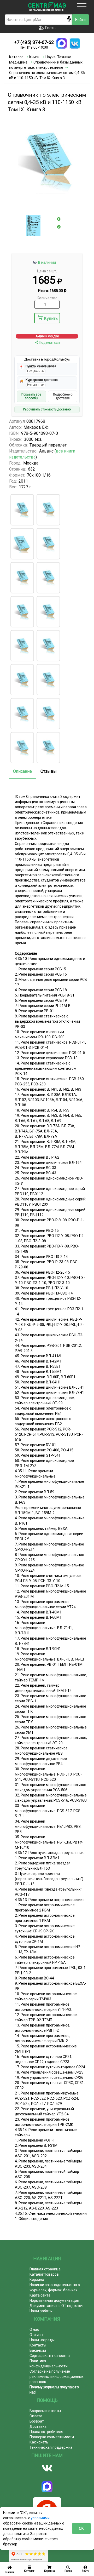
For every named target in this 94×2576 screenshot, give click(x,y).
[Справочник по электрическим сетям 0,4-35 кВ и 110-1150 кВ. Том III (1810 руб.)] (48, 578)
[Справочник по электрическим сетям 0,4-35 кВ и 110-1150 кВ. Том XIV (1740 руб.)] (48, 748)
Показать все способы (31, 396)
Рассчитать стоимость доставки (47, 409)
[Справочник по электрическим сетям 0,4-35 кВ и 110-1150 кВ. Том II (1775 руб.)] (22, 578)
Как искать (39, 2442)
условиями (40, 2518)
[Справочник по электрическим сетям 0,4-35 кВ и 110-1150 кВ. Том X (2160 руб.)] (22, 544)
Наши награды (42, 2340)
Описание (22, 771)
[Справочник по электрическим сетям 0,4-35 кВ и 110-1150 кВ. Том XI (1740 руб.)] (22, 714)
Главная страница (45, 2269)
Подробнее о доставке (63, 396)
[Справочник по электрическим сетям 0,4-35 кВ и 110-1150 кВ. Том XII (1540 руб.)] (48, 714)
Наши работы (41, 2311)
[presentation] (59, 219)
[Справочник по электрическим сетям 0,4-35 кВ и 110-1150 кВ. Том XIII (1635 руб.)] (22, 748)
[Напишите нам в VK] (75, 43)
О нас (34, 2329)
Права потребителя (46, 2432)
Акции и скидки (47, 336)
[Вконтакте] (47, 2468)
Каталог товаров (44, 2274)
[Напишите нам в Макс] (62, 43)
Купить (51, 319)
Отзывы (49, 771)
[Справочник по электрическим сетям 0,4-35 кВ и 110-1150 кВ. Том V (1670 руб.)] (48, 612)
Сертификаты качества (50, 2356)
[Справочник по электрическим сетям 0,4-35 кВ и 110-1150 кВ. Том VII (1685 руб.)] (48, 646)
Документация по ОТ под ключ (56, 2306)
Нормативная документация (54, 2300)
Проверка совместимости (52, 2437)
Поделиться (49, 342)
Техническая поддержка (51, 2447)
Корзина (37, 2280)
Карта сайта (40, 2295)
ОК (81, 2528)
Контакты (38, 2345)
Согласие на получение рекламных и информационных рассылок (57, 2377)
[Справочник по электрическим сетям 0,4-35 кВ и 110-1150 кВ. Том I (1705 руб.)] (48, 544)
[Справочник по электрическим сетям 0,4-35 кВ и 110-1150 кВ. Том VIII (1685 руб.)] (48, 510)
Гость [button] (50, 28)
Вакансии (38, 2350)
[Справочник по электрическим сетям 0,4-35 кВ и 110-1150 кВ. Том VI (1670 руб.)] (22, 646)
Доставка (38, 2426)
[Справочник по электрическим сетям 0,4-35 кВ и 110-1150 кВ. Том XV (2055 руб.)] (22, 510)
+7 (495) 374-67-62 (34, 42)
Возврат (37, 2421)
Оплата (36, 2416)
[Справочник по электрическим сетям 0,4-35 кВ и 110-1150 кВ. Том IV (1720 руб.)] (22, 612)
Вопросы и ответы (45, 2411)
